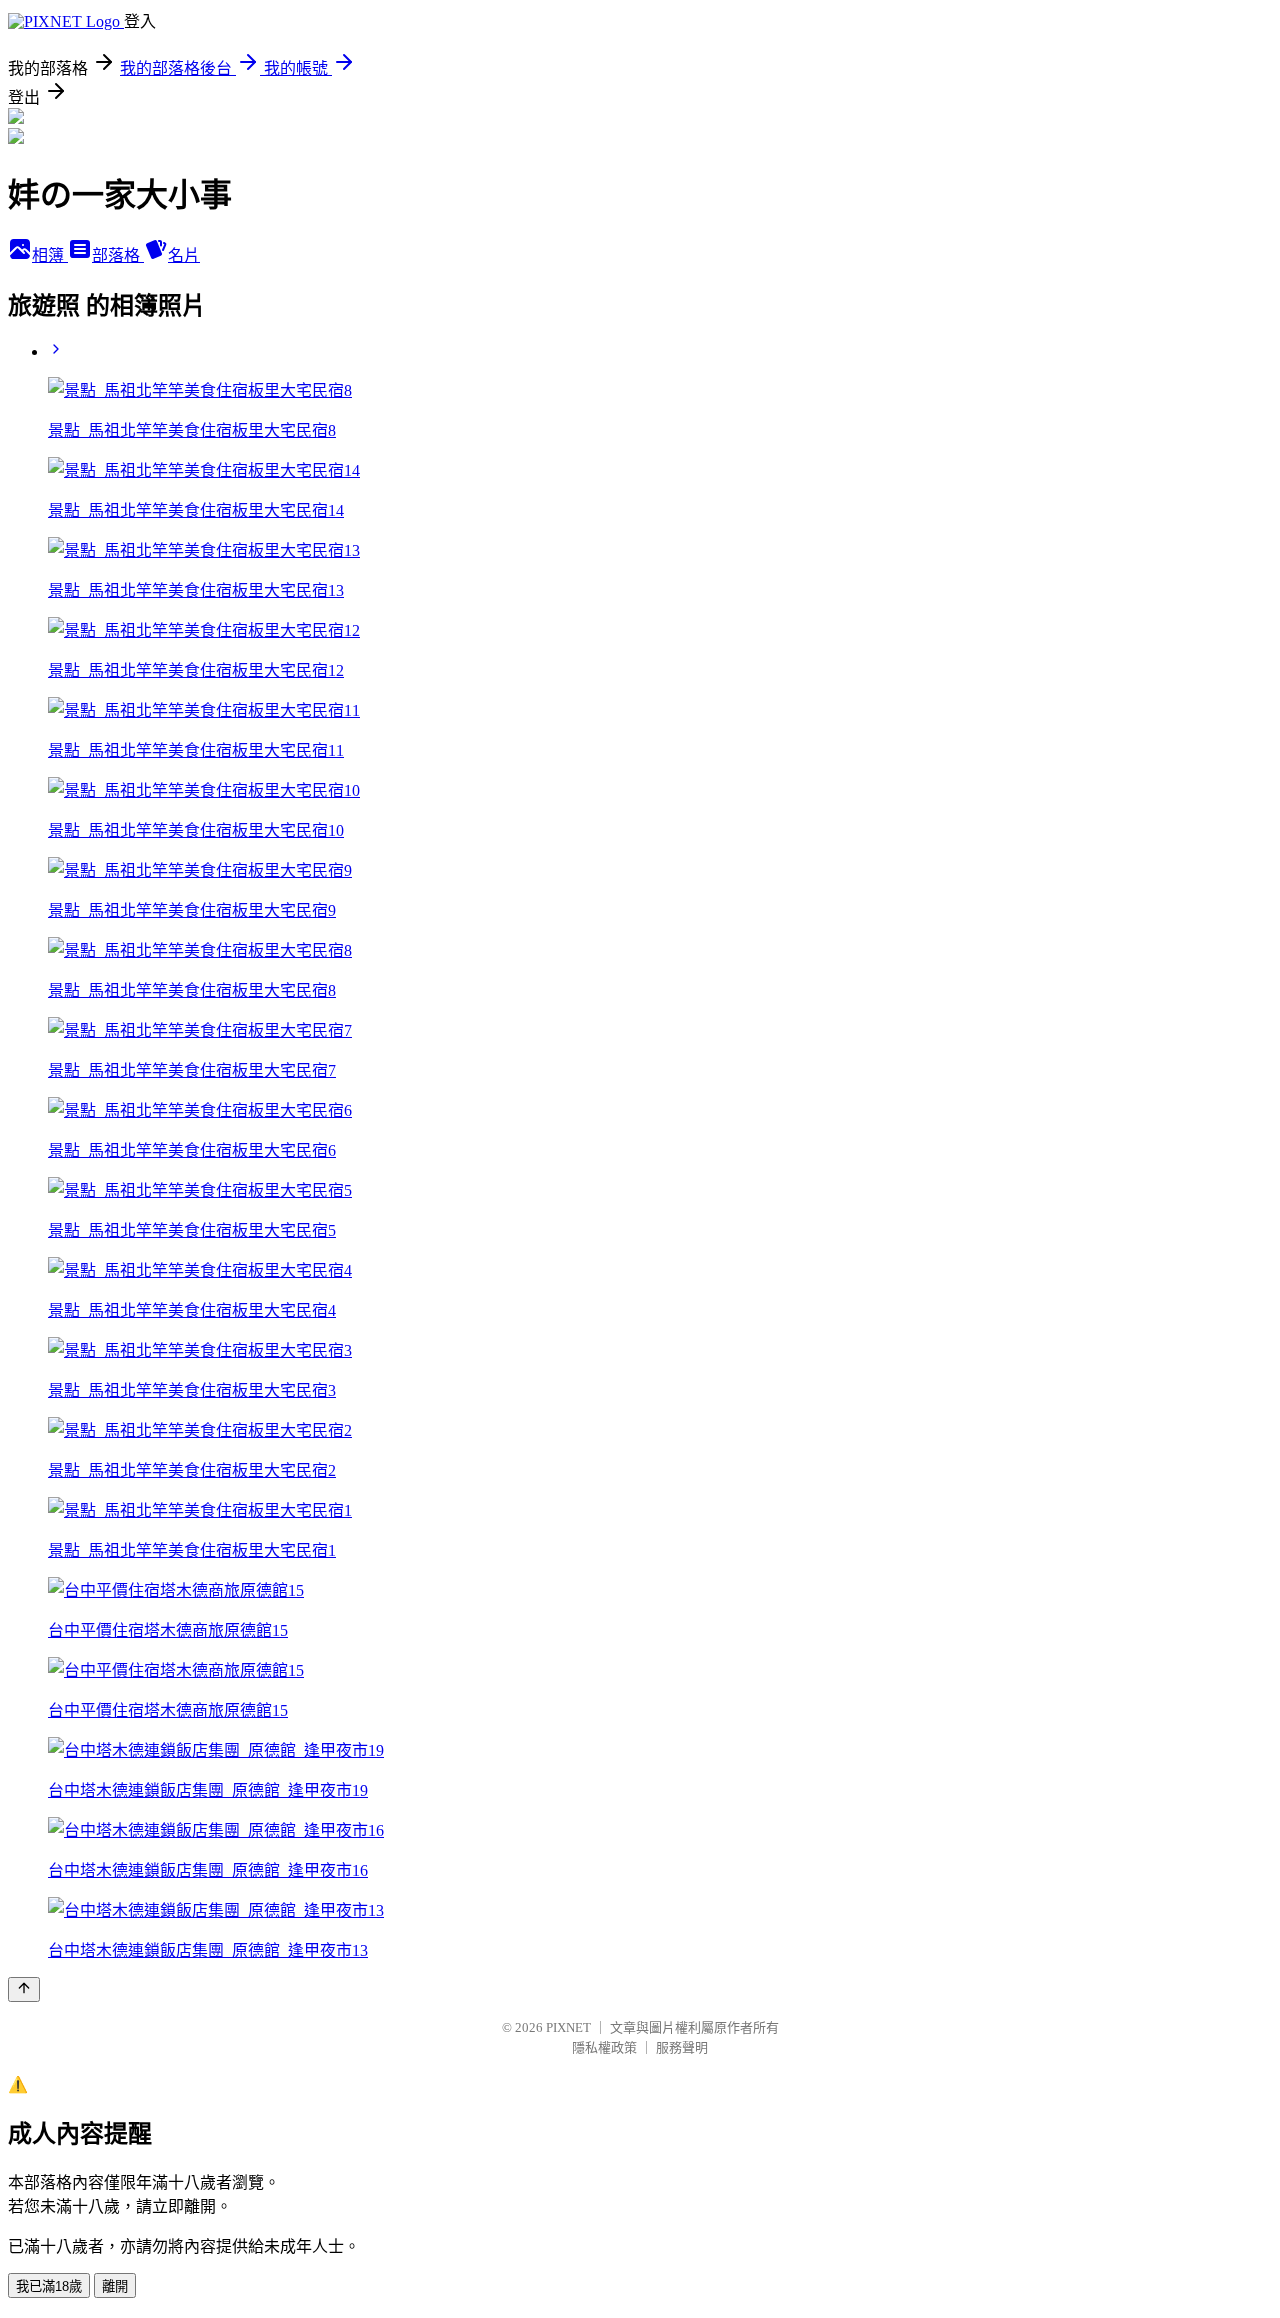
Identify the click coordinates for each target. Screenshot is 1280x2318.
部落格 (118, 255)
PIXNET (568, 2027)
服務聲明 (682, 2047)
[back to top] (24, 1989)
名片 (184, 255)
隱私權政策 (604, 2047)
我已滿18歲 (49, 2286)
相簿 (50, 255)
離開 (115, 2286)
